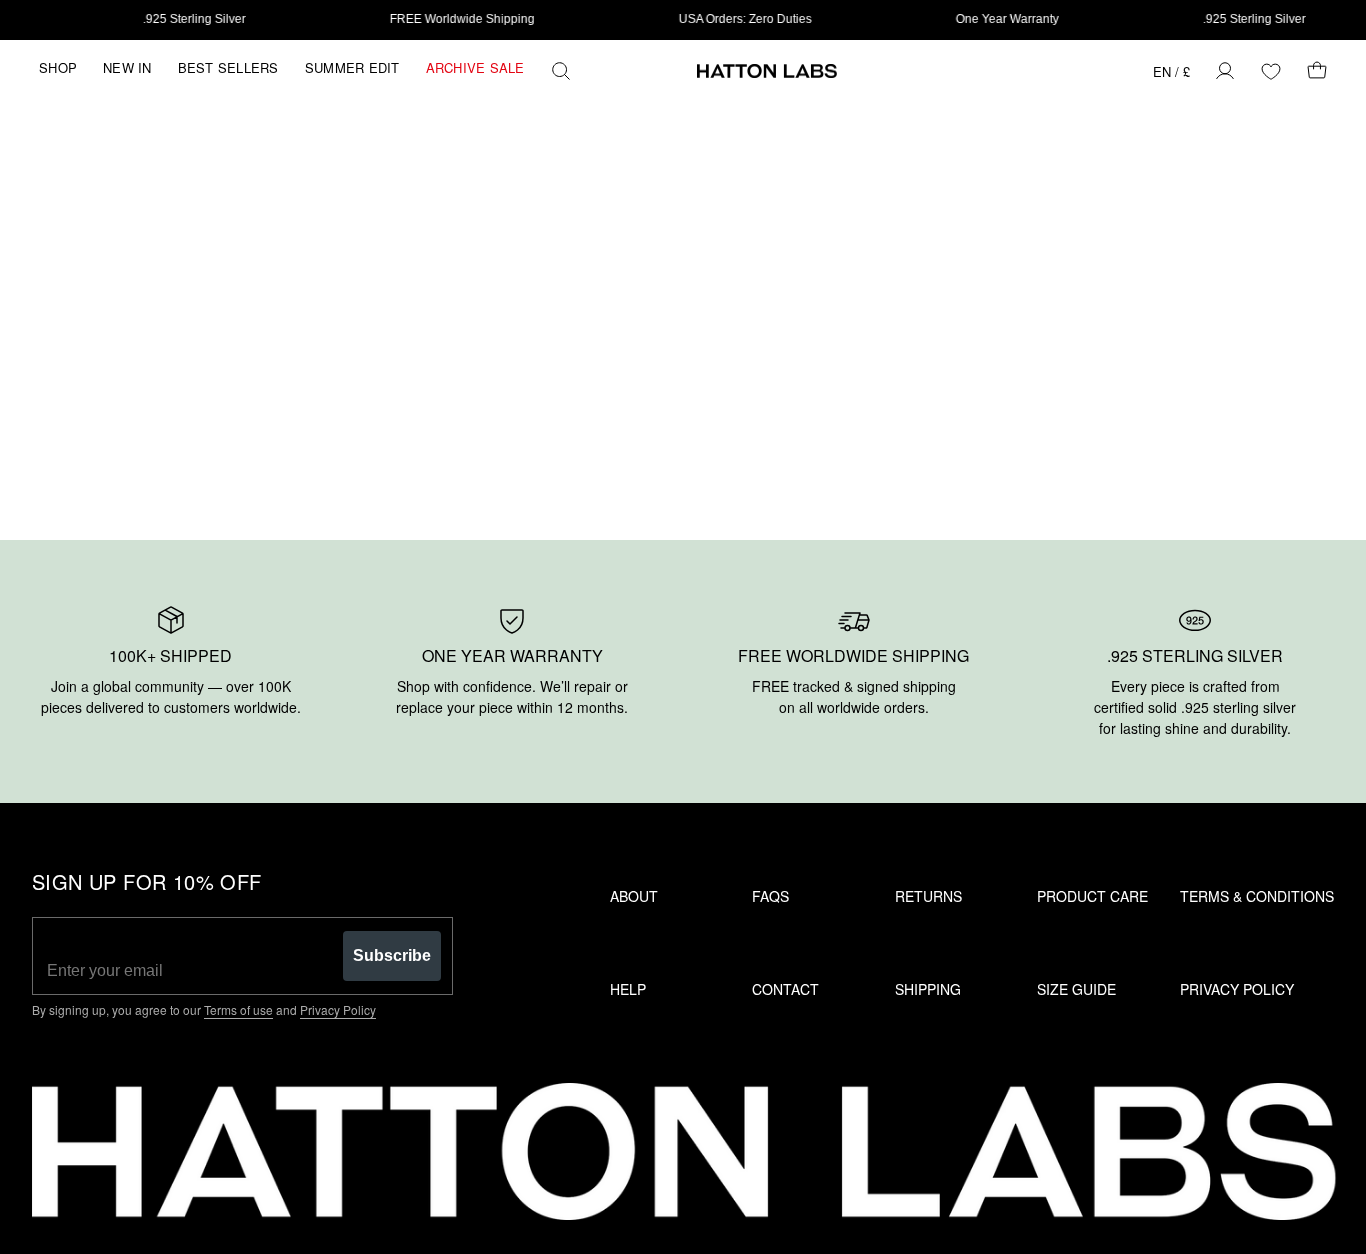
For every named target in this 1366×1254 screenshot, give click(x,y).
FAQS (770, 896)
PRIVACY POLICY (1237, 989)
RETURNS (928, 896)
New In (127, 67)
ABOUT (634, 896)
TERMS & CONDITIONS (1257, 896)
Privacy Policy (338, 1009)
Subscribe (392, 955)
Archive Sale (475, 67)
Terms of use (238, 1009)
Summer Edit (352, 67)
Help (628, 989)
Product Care (1092, 896)
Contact (785, 989)
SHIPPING (928, 989)
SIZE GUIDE (1076, 989)
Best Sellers (228, 67)
